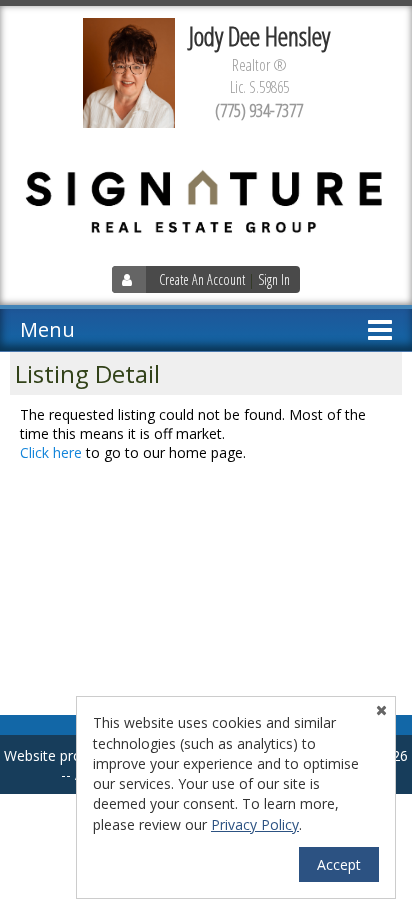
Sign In (274, 279)
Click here (51, 452)
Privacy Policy (255, 824)
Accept (339, 864)
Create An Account (202, 279)
